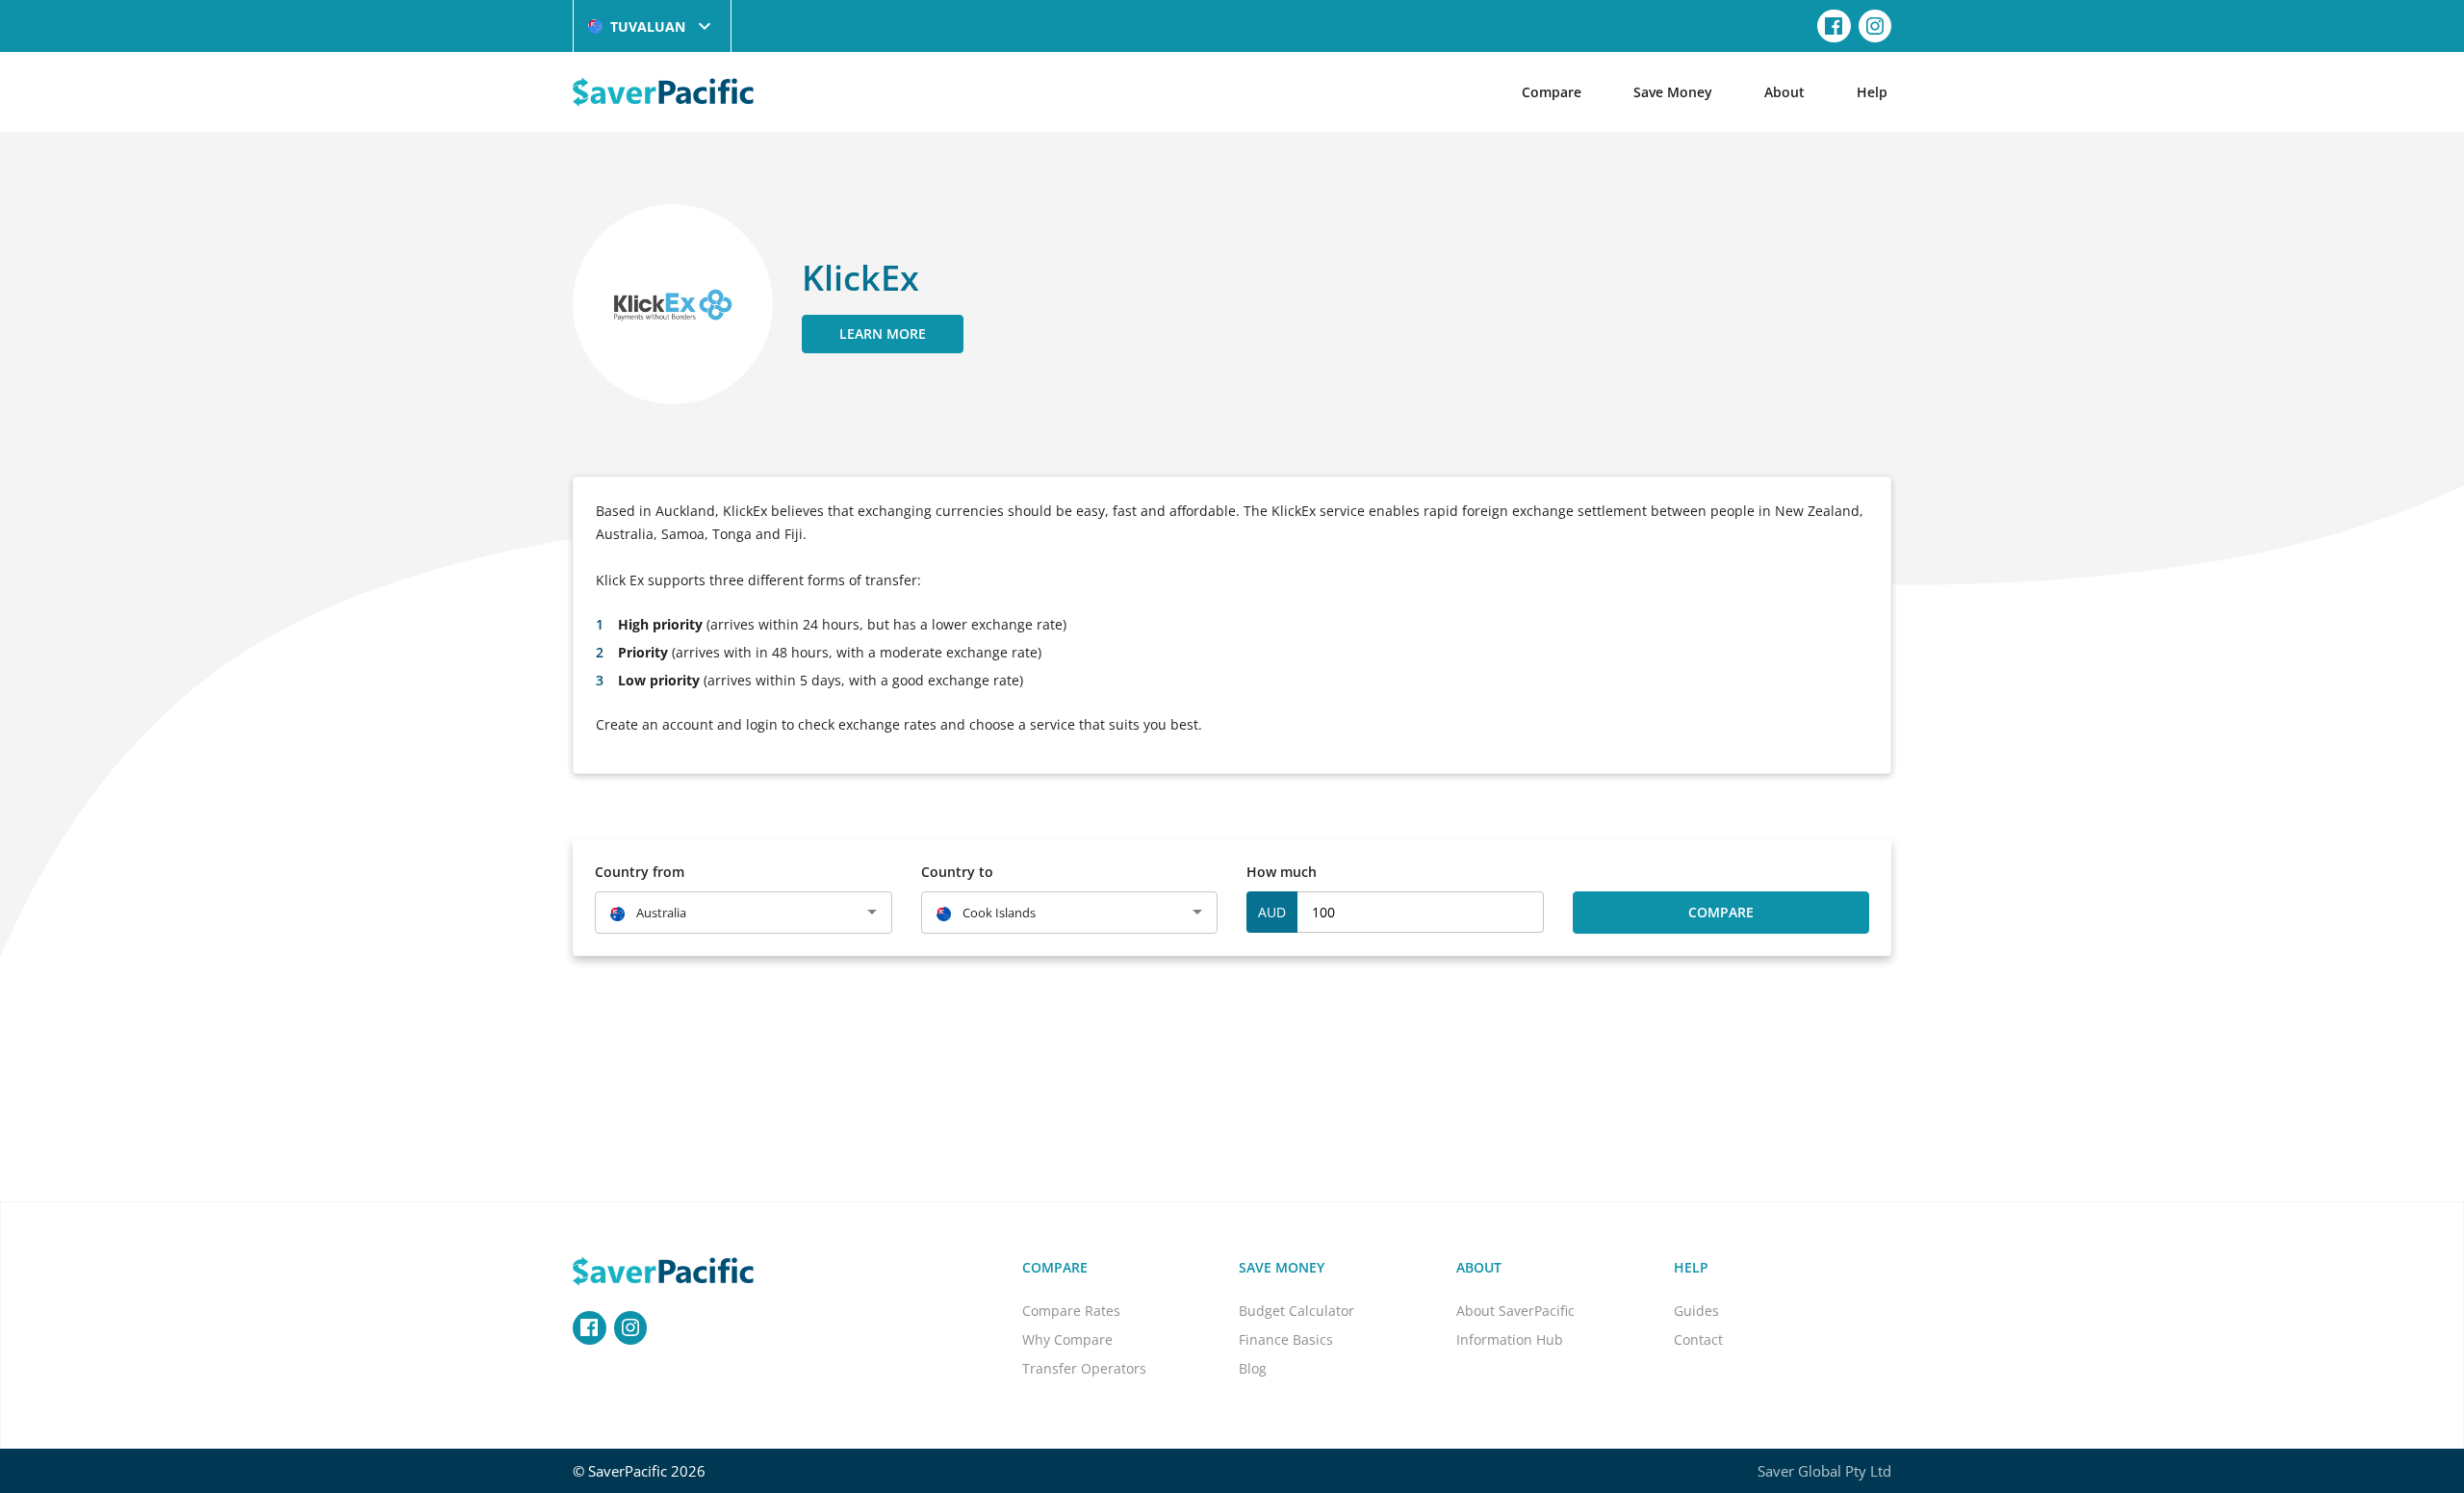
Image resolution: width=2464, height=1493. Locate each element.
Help (1872, 92)
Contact (1698, 1339)
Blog (1253, 1368)
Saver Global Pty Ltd (1824, 1471)
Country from (640, 872)
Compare (1552, 92)
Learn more (883, 334)
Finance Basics (1286, 1339)
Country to (957, 872)
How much (1282, 872)
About (1784, 92)
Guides (1696, 1311)
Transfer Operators (1084, 1368)
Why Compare (1067, 1339)
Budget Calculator (1296, 1311)
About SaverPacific (1515, 1311)
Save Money (1673, 92)
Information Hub (1510, 1339)
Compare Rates (1071, 1311)
